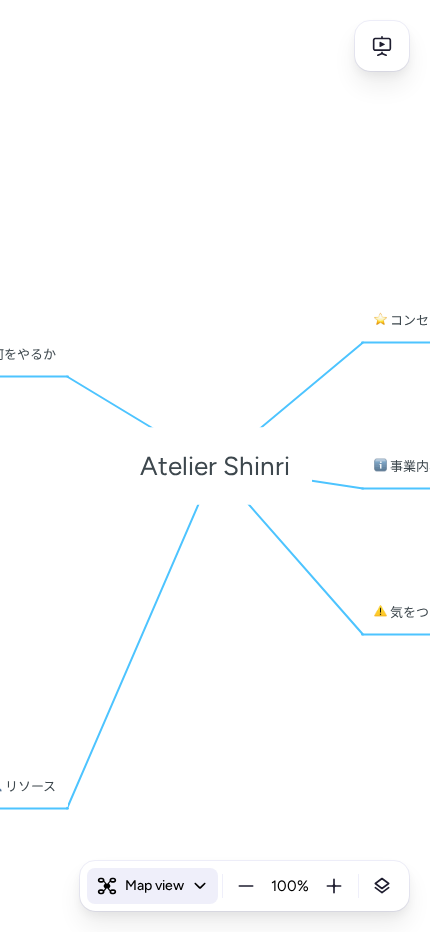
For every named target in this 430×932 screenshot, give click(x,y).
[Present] (382, 46)
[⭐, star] (380, 320)
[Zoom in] (334, 886)
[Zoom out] (246, 886)
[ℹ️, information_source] (380, 466)
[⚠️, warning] (380, 612)
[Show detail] (382, 886)
